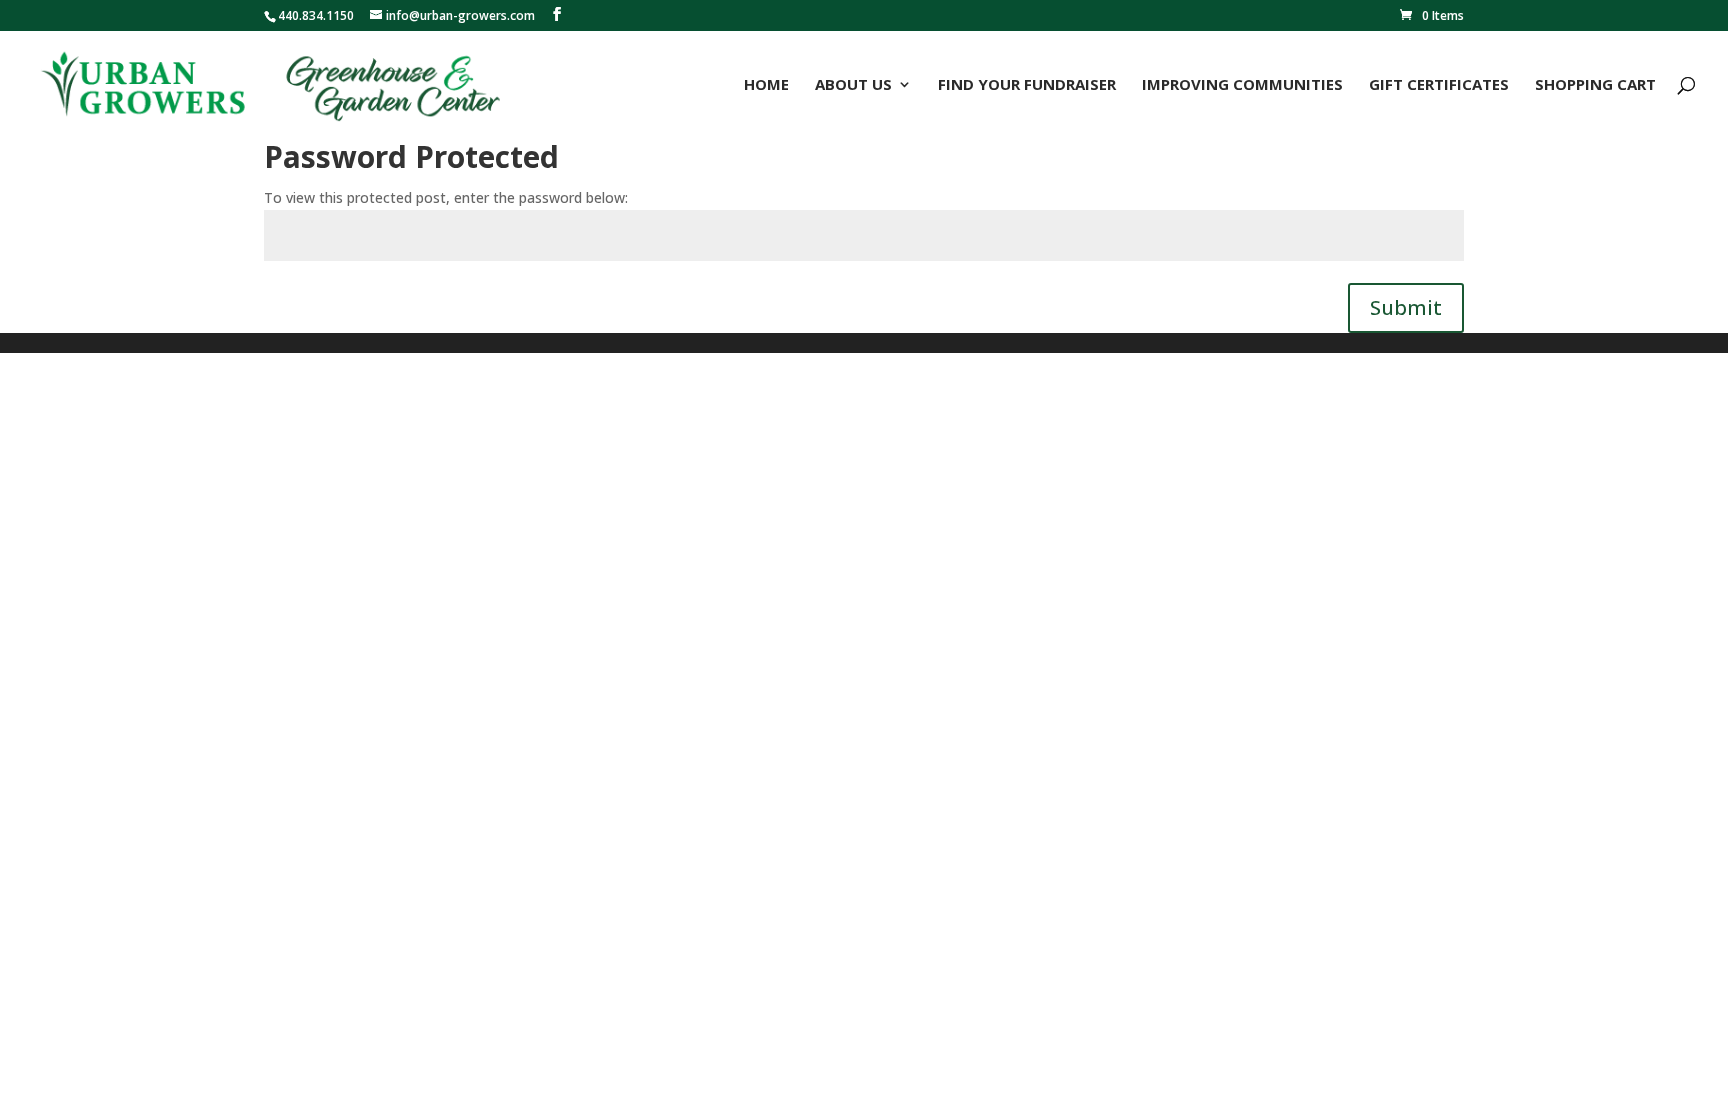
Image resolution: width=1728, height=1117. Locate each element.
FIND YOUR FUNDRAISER (1027, 85)
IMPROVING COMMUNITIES (1242, 85)
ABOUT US (853, 85)
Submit (1406, 307)
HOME (766, 85)
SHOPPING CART (1595, 85)
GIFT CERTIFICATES (1439, 85)
